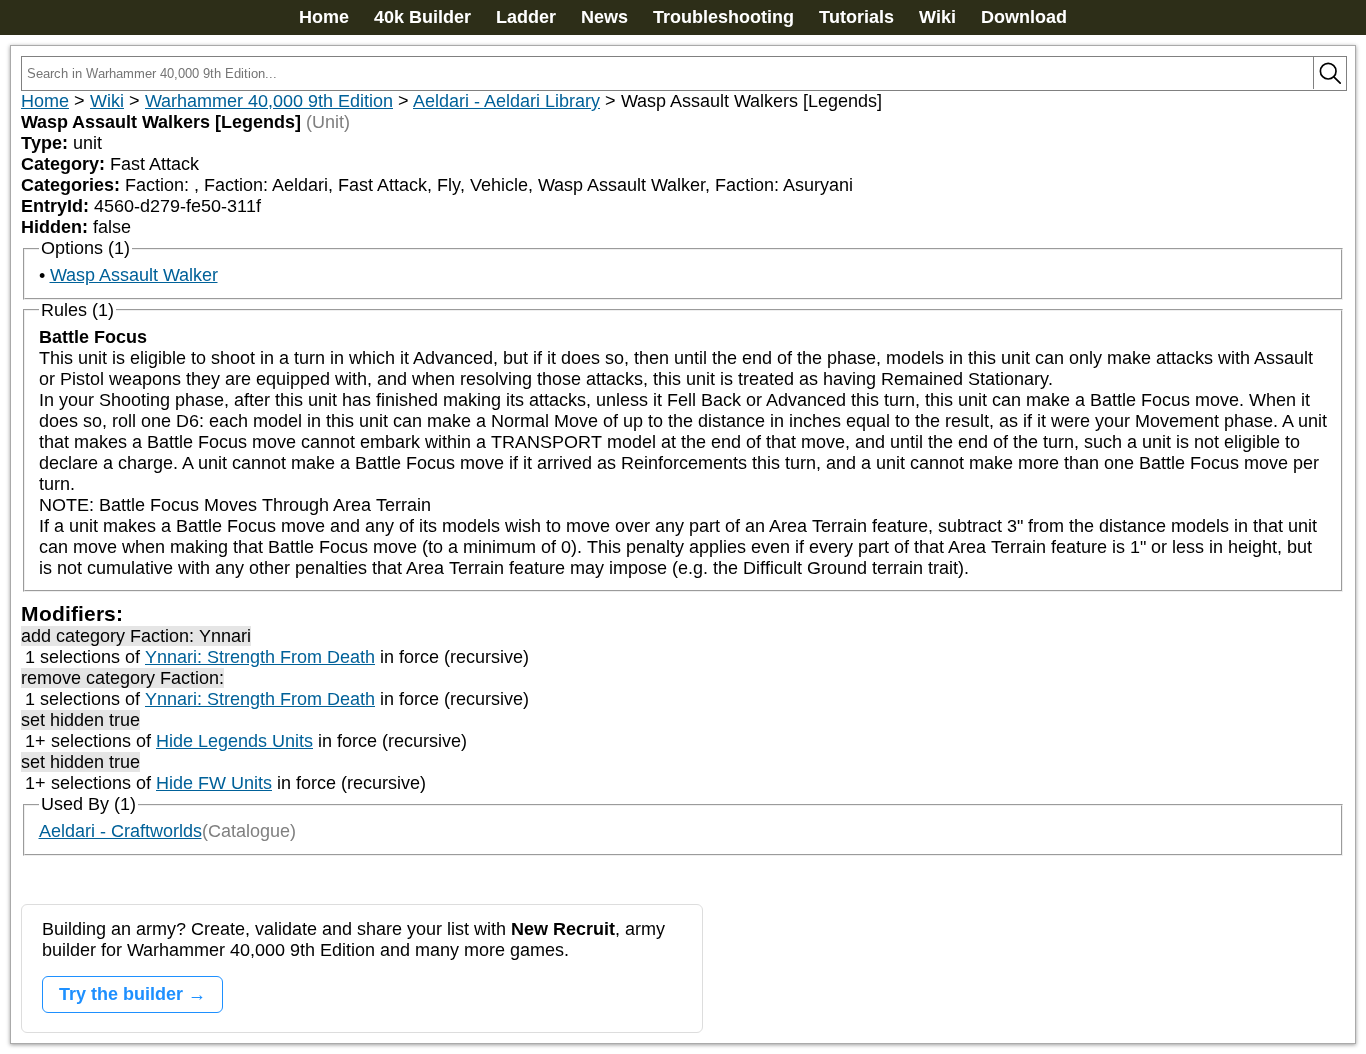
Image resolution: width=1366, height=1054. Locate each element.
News (604, 17)
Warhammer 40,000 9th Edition (269, 101)
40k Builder (422, 17)
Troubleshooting (723, 17)
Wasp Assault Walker (134, 275)
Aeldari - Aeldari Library (506, 101)
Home (324, 17)
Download (1024, 17)
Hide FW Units (214, 783)
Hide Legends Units (234, 741)
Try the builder (121, 994)
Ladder (526, 17)
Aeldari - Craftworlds (120, 831)
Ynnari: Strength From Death (260, 657)
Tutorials (856, 17)
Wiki (937, 17)
